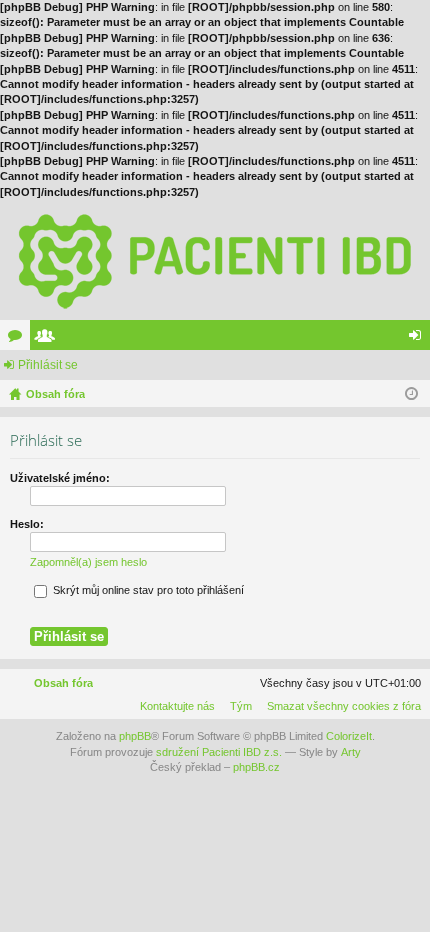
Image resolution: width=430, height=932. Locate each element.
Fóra (19, 339)
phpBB (135, 736)
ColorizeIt (349, 736)
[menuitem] (340, 706)
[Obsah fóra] (215, 260)
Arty (351, 752)
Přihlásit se (48, 365)
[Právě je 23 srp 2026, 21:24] (411, 394)
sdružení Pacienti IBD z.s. (219, 752)
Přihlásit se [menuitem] (419, 339)
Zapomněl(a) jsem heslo (88, 562)
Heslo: (27, 524)
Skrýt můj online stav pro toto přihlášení (147, 590)
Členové (49, 339)
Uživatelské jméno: (60, 478)
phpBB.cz (256, 767)
